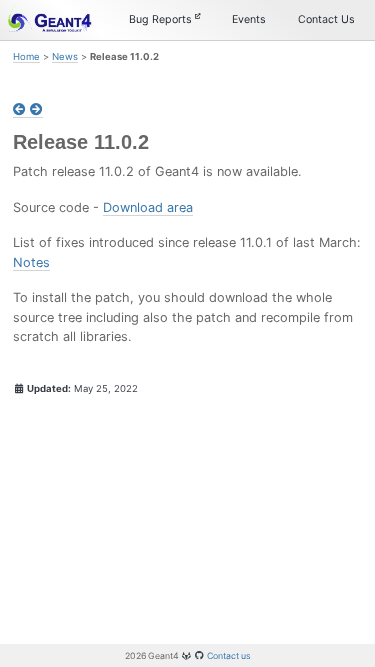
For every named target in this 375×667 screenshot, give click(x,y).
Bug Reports (162, 19)
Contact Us (326, 19)
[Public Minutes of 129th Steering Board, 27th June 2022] (36, 110)
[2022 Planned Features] (21, 110)
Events (249, 19)
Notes (31, 262)
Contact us (229, 655)
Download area (148, 207)
